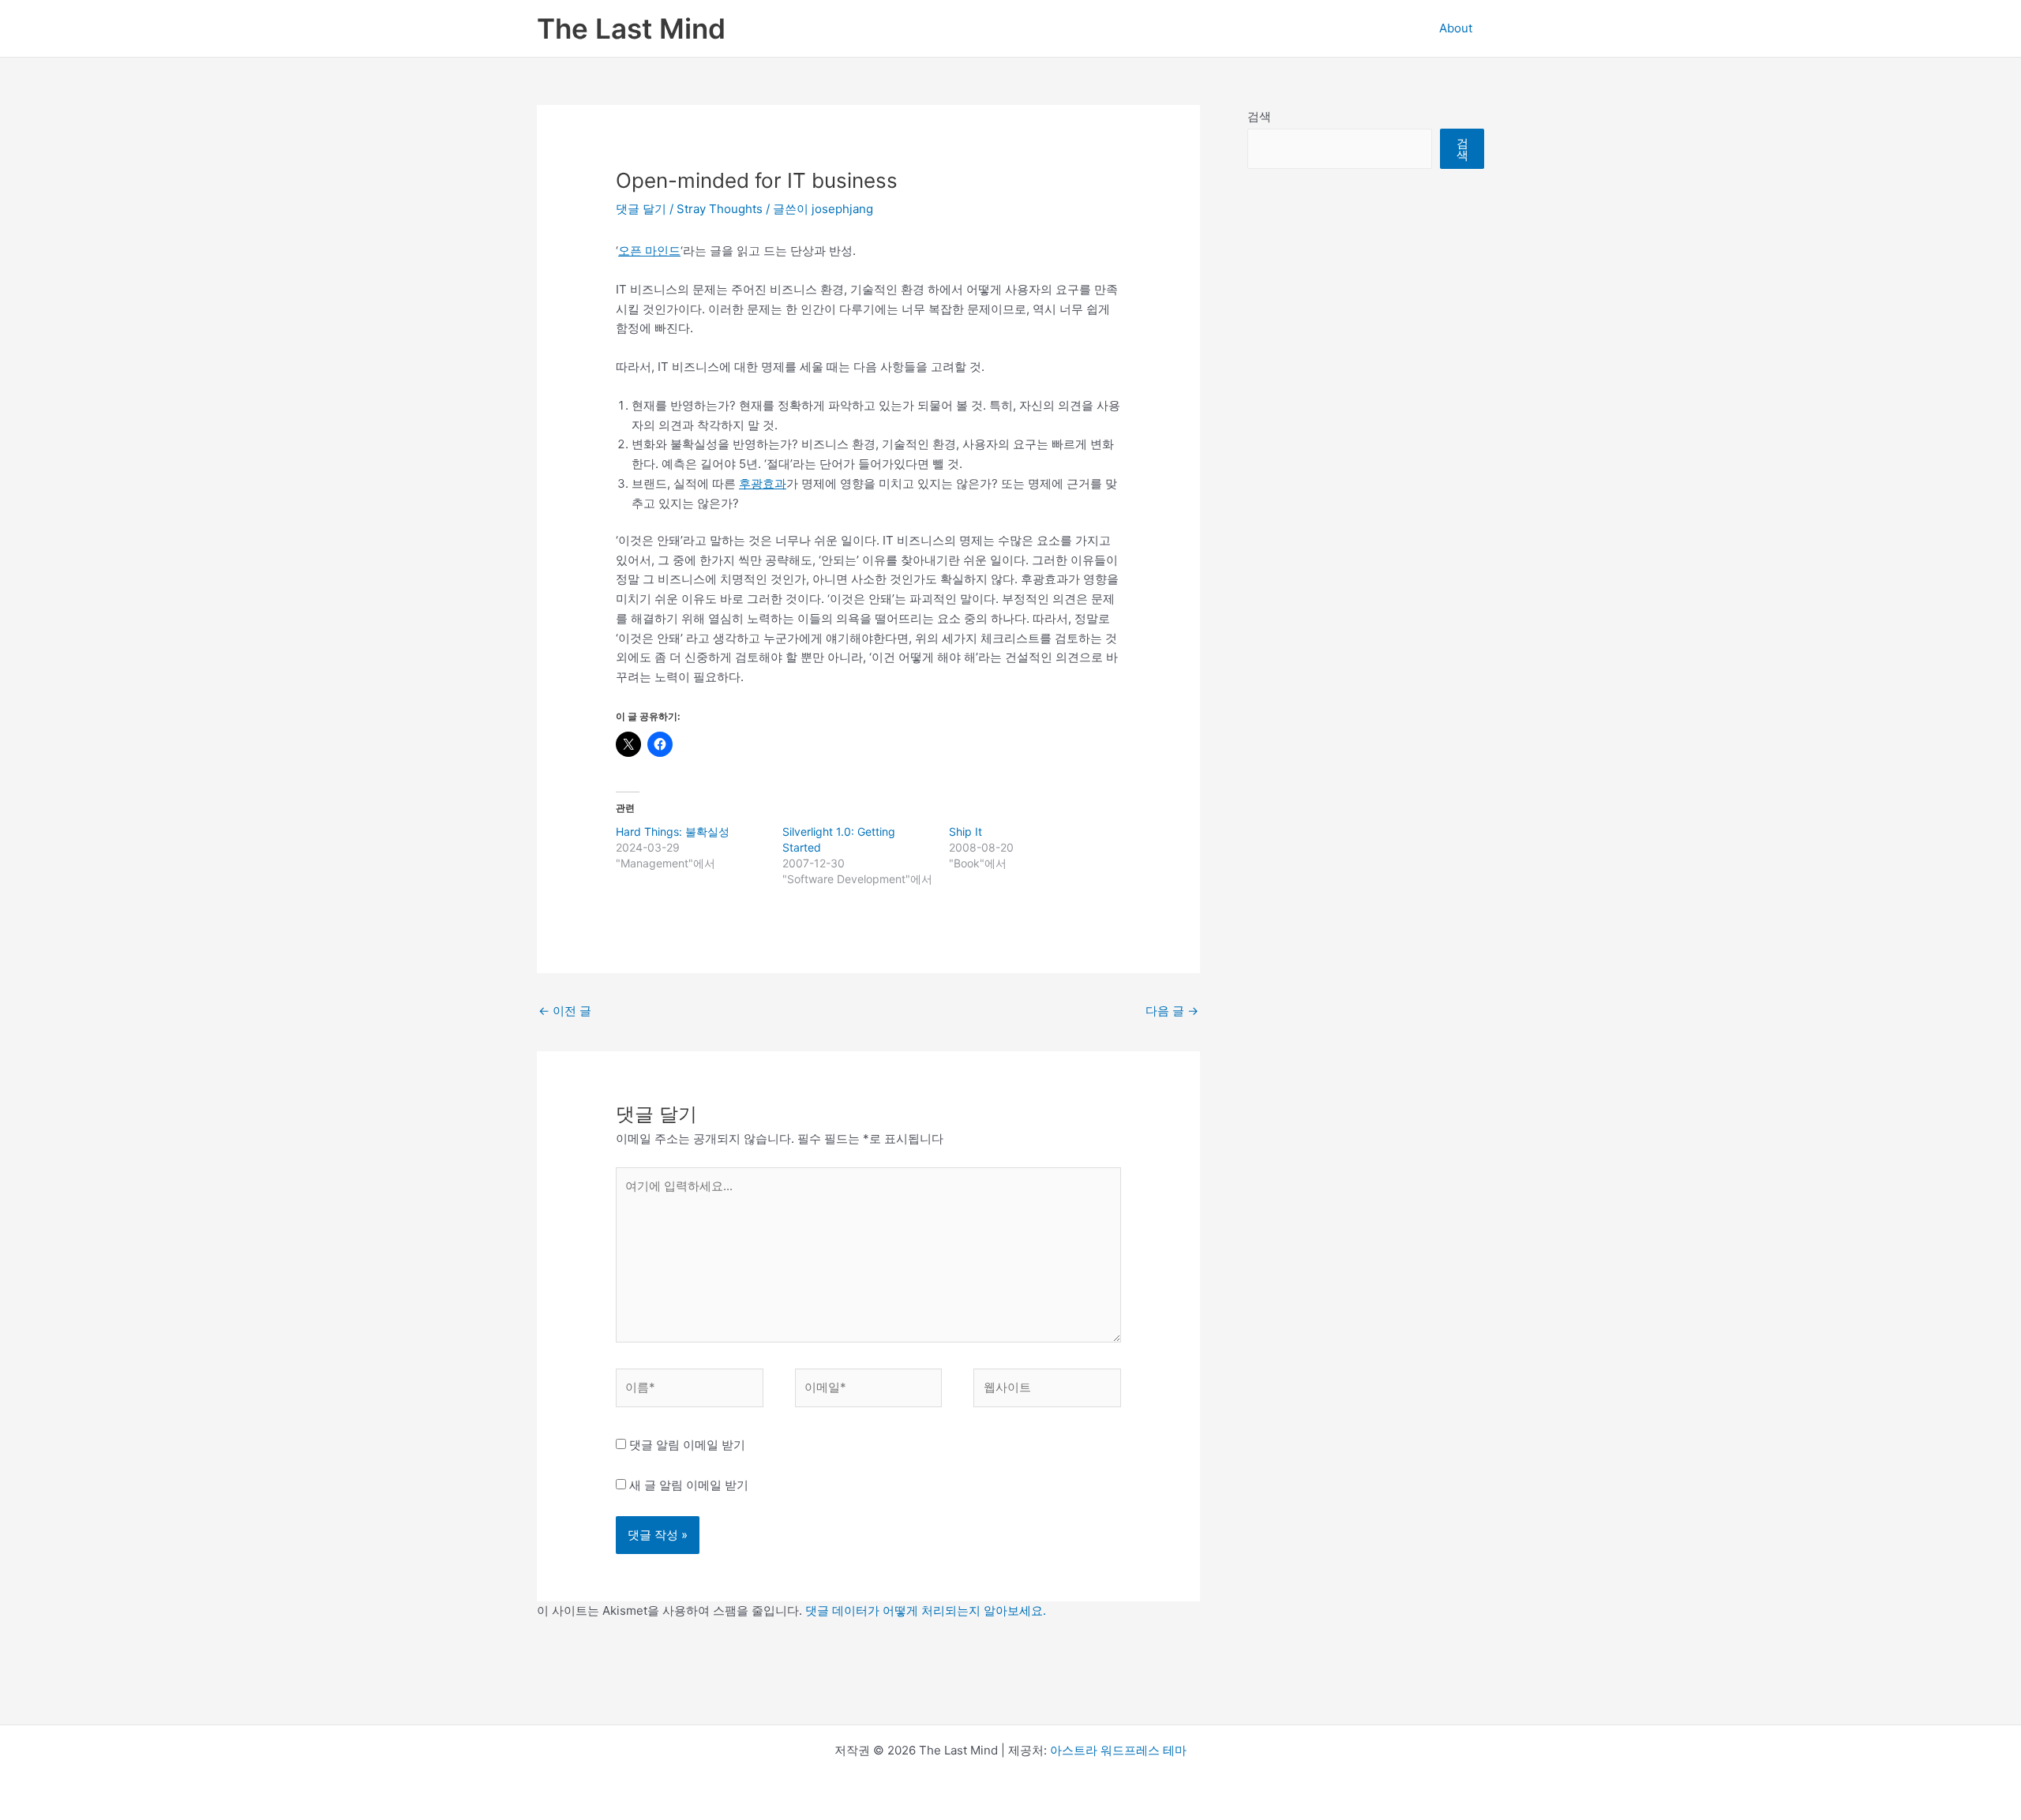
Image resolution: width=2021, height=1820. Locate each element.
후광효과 (763, 483)
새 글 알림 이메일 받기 (689, 1485)
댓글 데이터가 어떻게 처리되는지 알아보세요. (926, 1610)
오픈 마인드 (649, 251)
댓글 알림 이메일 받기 (687, 1445)
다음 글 (1172, 1011)
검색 (1259, 116)
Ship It (966, 831)
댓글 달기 (641, 209)
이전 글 (565, 1011)
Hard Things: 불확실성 (673, 831)
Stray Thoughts (720, 209)
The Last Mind (631, 28)
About (1456, 28)
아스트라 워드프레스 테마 (1118, 1750)
